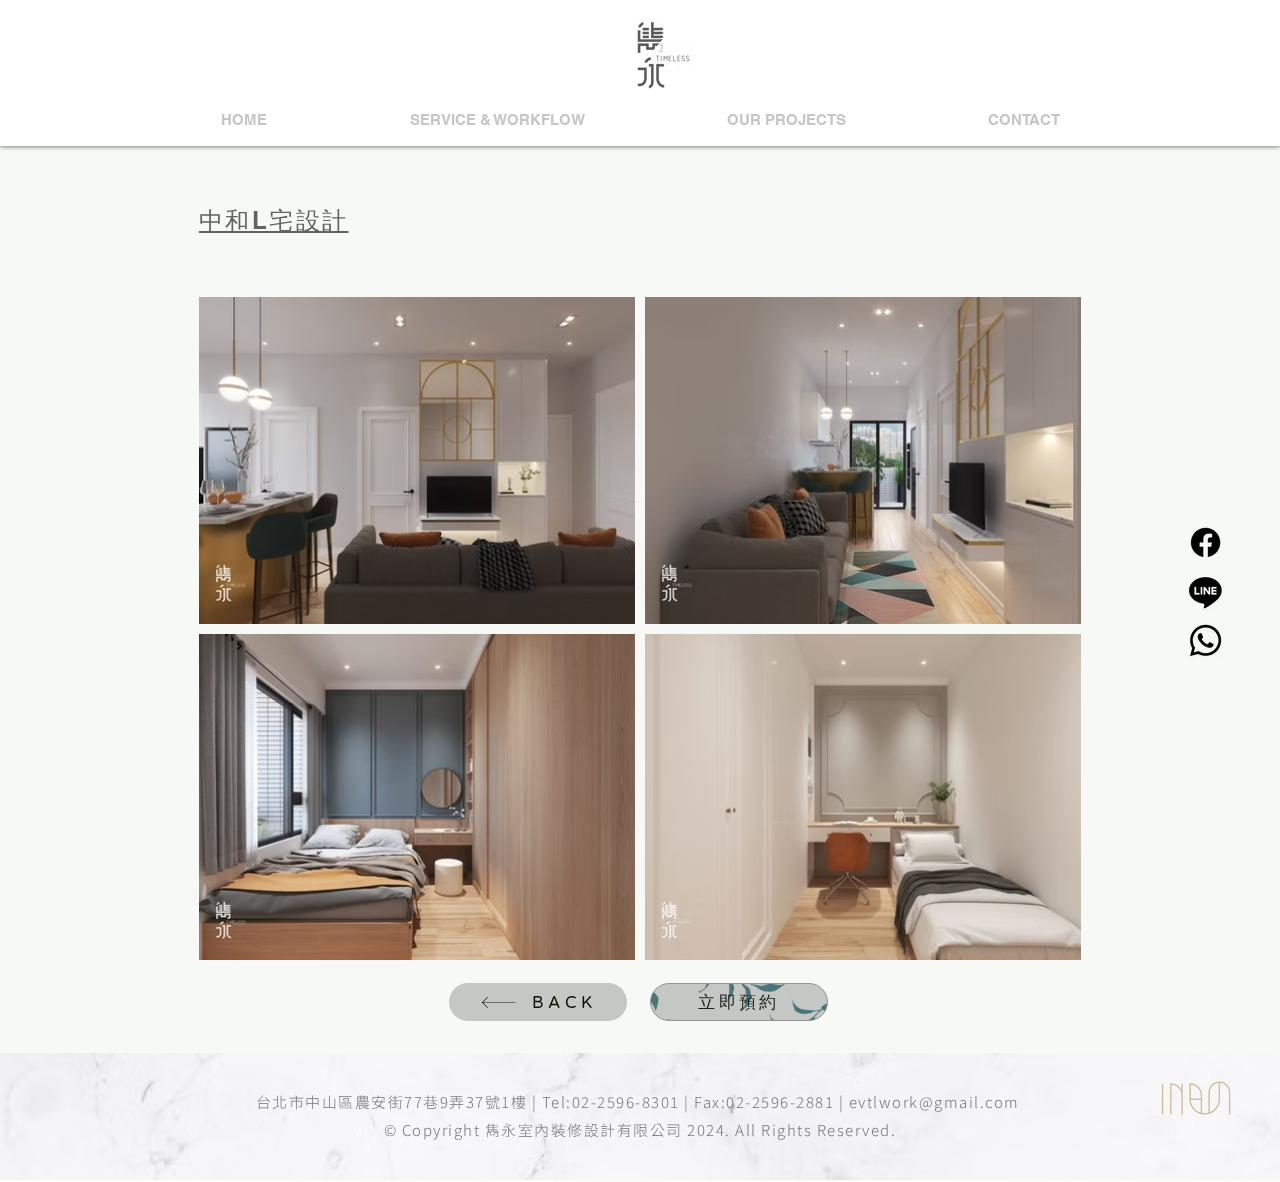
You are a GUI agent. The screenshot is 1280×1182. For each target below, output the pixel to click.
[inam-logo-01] (1196, 1098)
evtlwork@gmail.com (934, 1101)
